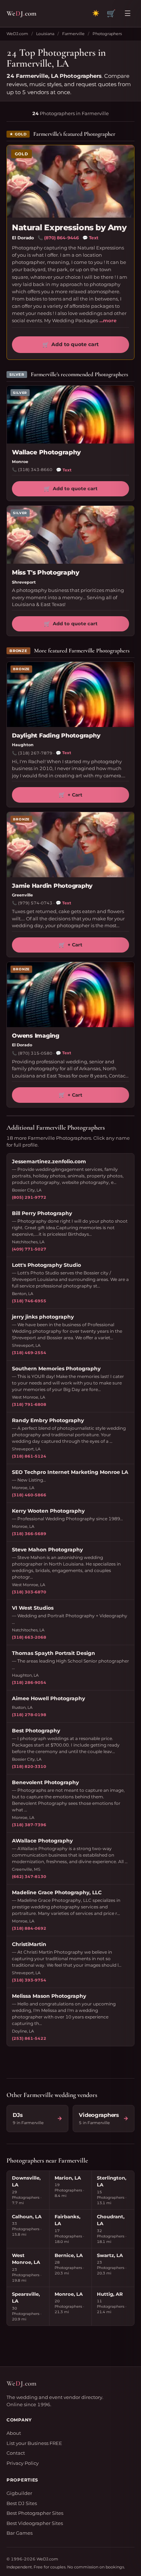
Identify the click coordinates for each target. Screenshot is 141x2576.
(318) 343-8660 (35, 470)
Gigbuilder (19, 2493)
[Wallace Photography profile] (70, 415)
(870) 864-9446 (61, 238)
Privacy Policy (23, 2463)
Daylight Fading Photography (56, 736)
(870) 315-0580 (35, 1053)
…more (108, 320)
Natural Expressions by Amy (69, 228)
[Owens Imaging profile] (70, 995)
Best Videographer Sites (35, 2523)
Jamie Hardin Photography (52, 886)
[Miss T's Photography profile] (70, 535)
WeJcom (22, 13)
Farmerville (73, 34)
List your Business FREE (34, 2443)
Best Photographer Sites (35, 2513)
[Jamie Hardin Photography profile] (70, 845)
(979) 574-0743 (35, 903)
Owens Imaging (36, 1036)
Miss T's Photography (46, 572)
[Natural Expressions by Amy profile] (70, 181)
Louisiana (45, 34)
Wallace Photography (46, 452)
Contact (16, 2453)
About (14, 2433)
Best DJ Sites (22, 2503)
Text (90, 238)
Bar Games (20, 2533)
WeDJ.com (17, 34)
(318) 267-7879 (35, 753)
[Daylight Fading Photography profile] (70, 694)
